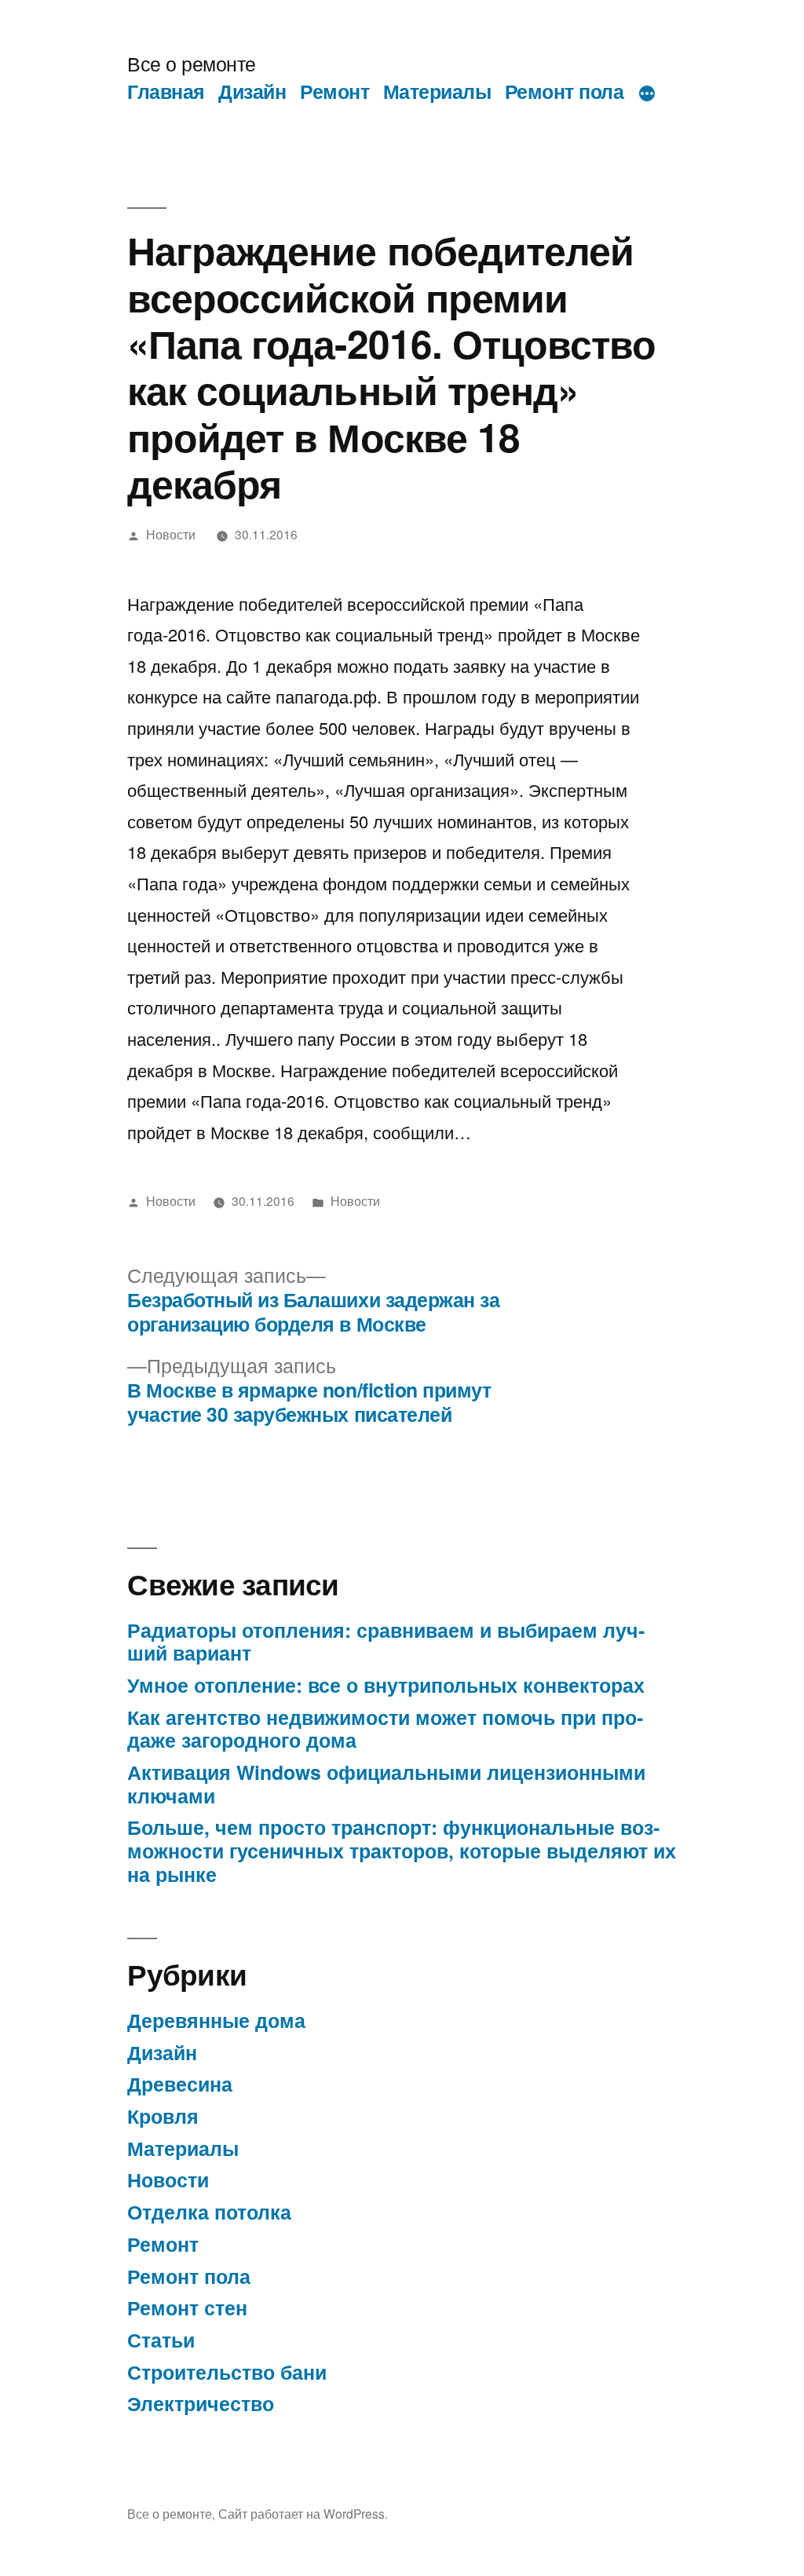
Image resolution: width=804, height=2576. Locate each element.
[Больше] (647, 94)
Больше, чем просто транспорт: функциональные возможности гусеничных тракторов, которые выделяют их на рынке (402, 1850)
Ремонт (334, 91)
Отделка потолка (209, 2212)
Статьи (161, 2340)
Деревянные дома (216, 2020)
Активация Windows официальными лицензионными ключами (386, 1784)
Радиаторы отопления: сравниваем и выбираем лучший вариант (386, 1642)
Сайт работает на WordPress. (303, 2513)
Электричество (201, 2403)
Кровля (163, 2116)
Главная (166, 91)
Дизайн (252, 91)
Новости (171, 534)
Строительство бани (227, 2372)
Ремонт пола (565, 91)
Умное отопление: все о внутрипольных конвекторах (386, 1685)
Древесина (180, 2084)
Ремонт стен (187, 2307)
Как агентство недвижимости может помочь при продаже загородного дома (385, 1729)
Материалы (437, 91)
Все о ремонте (192, 63)
